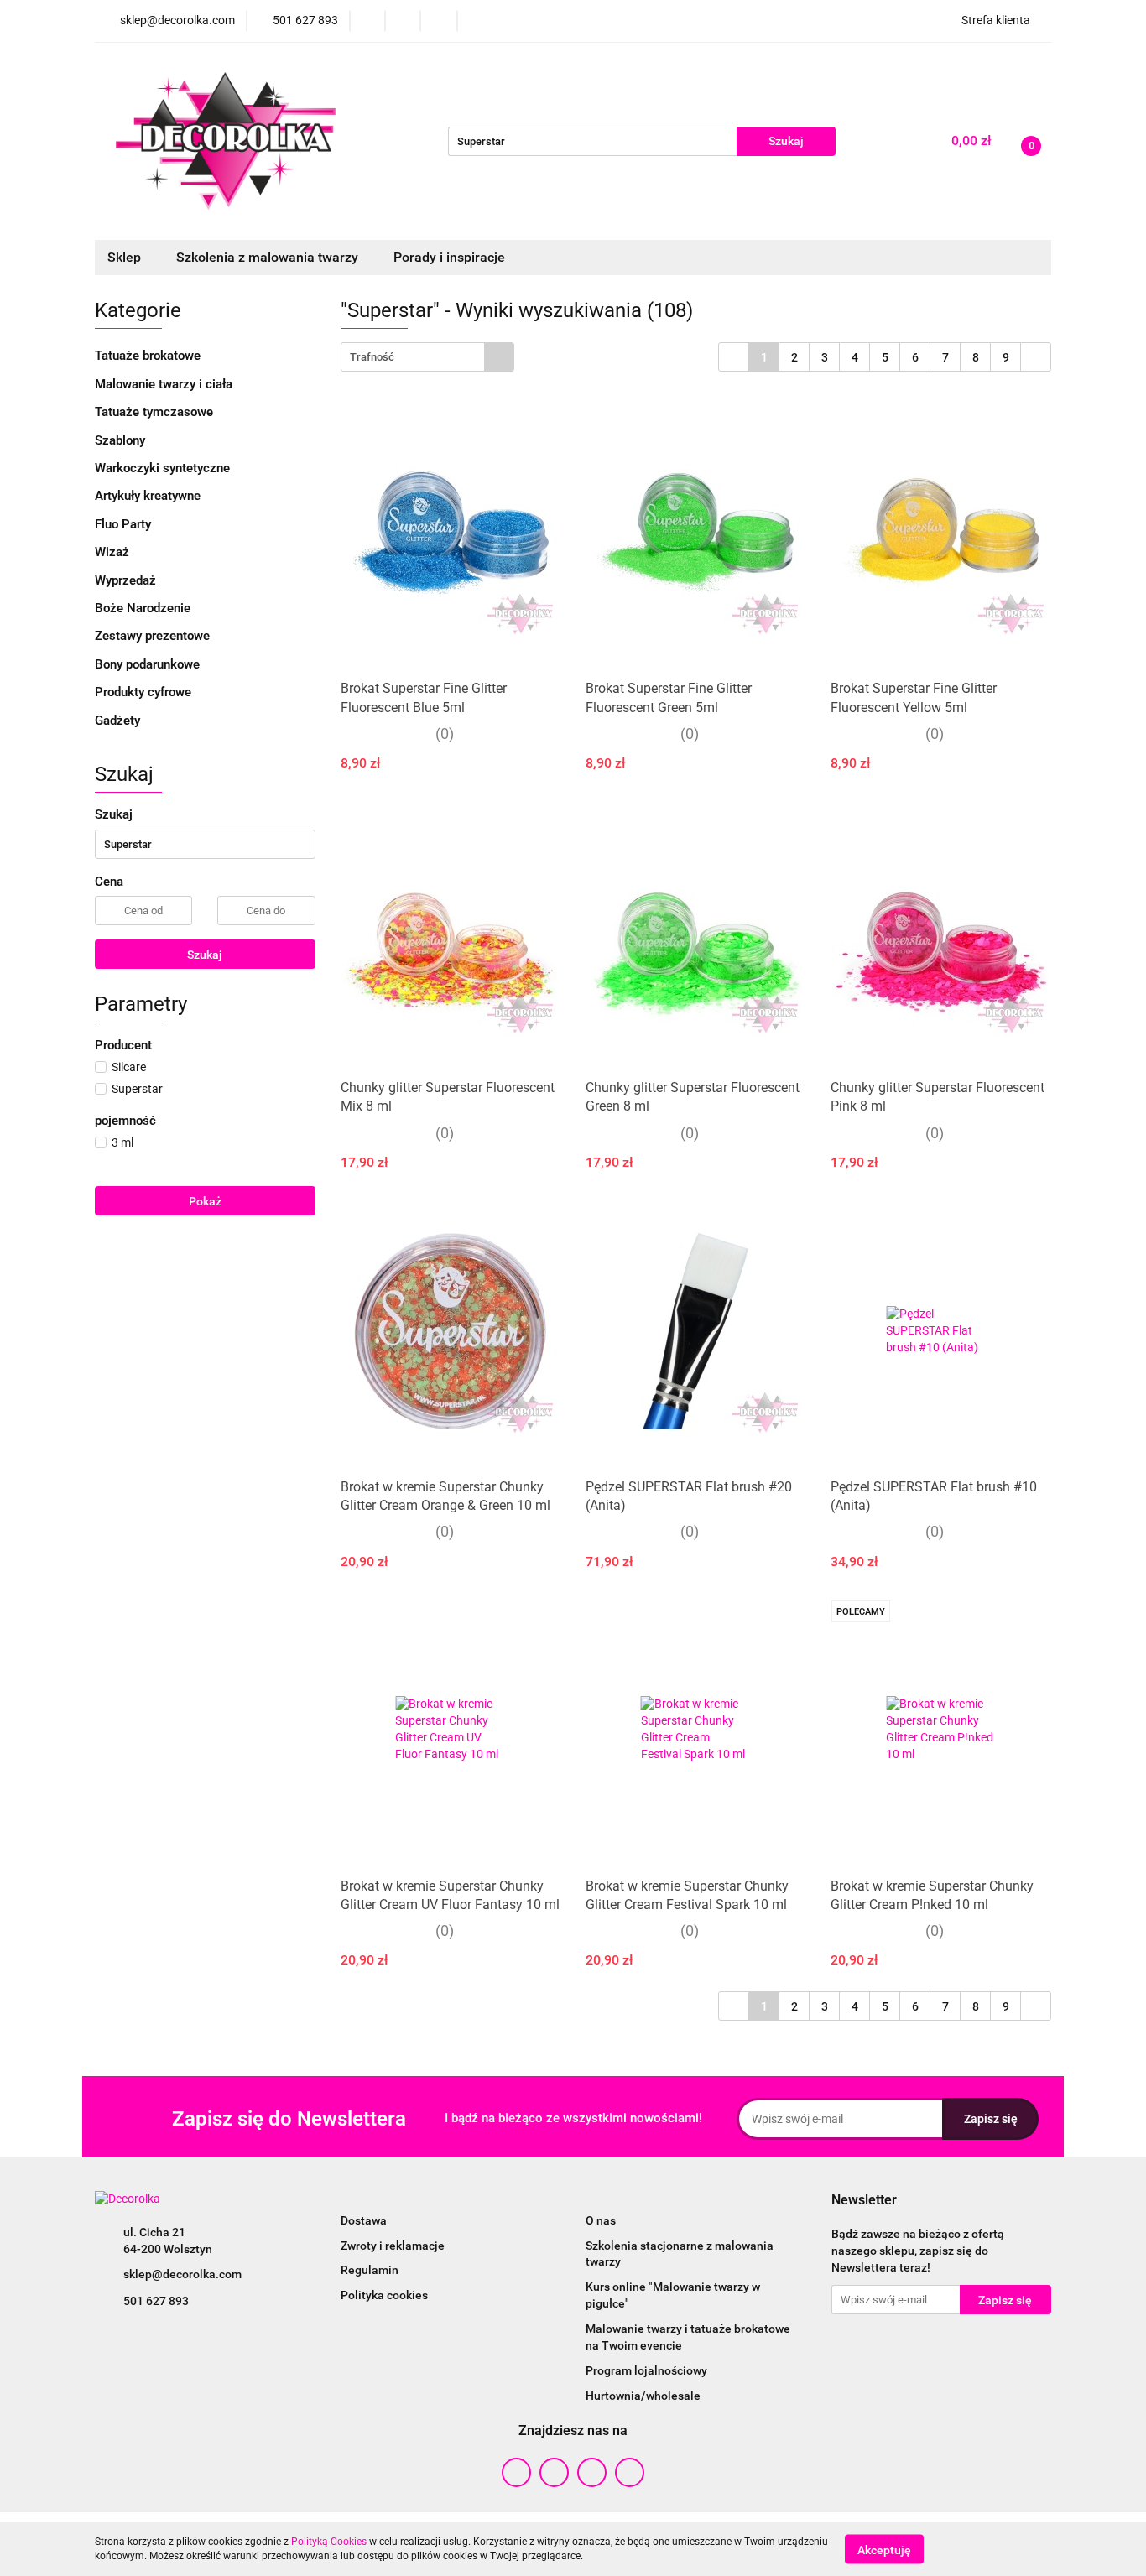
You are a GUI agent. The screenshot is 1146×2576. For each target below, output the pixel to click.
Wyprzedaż (125, 580)
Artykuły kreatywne (149, 496)
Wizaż (114, 552)
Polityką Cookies (329, 2542)
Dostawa (364, 2220)
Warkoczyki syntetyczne (164, 468)
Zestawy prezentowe (152, 636)
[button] (864, 2201)
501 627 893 (156, 2301)
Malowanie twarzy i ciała (165, 384)
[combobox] (427, 357)
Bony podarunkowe (147, 664)
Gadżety (119, 721)
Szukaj (205, 955)
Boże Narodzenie (143, 608)
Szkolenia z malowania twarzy (269, 257)
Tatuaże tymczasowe (156, 412)
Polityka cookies (384, 2295)
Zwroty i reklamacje (393, 2246)
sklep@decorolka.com (182, 2274)
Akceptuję (884, 2549)
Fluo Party (125, 524)
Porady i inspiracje (449, 257)
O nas (601, 2220)
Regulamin (370, 2270)
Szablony (122, 440)
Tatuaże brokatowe (149, 356)
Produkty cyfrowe (145, 692)
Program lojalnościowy (646, 2370)
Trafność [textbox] (372, 357)
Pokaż (205, 1201)
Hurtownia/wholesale (643, 2396)
